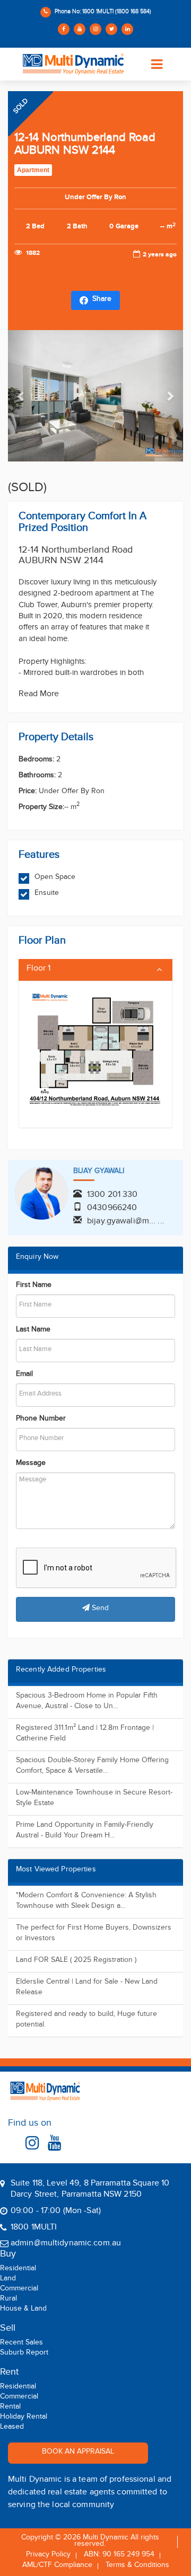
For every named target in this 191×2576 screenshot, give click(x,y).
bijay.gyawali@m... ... (126, 1222)
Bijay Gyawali (99, 1172)
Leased (12, 2428)
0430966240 (112, 1209)
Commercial (19, 2290)
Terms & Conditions (137, 2566)
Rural (8, 2300)
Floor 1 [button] (38, 970)
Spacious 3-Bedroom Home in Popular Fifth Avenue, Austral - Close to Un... (87, 1702)
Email (24, 1375)
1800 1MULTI (34, 2228)
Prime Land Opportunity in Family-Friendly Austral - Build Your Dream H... (85, 1831)
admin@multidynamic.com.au (66, 2244)
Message (31, 1464)
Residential (18, 2270)
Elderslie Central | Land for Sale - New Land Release (87, 1988)
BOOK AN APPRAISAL (78, 2453)
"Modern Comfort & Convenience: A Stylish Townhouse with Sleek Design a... (86, 1902)
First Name (34, 1286)
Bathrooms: (37, 777)
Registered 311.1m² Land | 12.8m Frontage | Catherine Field (85, 1734)
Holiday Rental (24, 2418)
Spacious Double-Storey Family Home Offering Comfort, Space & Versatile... (92, 1767)
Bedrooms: (36, 761)
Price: (28, 793)
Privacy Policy (48, 2556)
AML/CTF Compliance (57, 2566)
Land (8, 2280)
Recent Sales (21, 2344)
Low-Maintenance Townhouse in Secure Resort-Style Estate (94, 1799)
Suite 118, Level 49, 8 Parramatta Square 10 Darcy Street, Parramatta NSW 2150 (90, 2190)
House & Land (23, 2310)
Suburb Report (24, 2354)
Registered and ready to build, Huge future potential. (86, 2020)
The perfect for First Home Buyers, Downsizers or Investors (94, 1934)
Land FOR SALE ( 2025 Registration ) (76, 1961)
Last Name (33, 1331)
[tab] (95, 970)
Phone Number (41, 1420)
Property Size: (41, 809)
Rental (10, 2408)
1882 (32, 253)
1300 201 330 (112, 1196)
